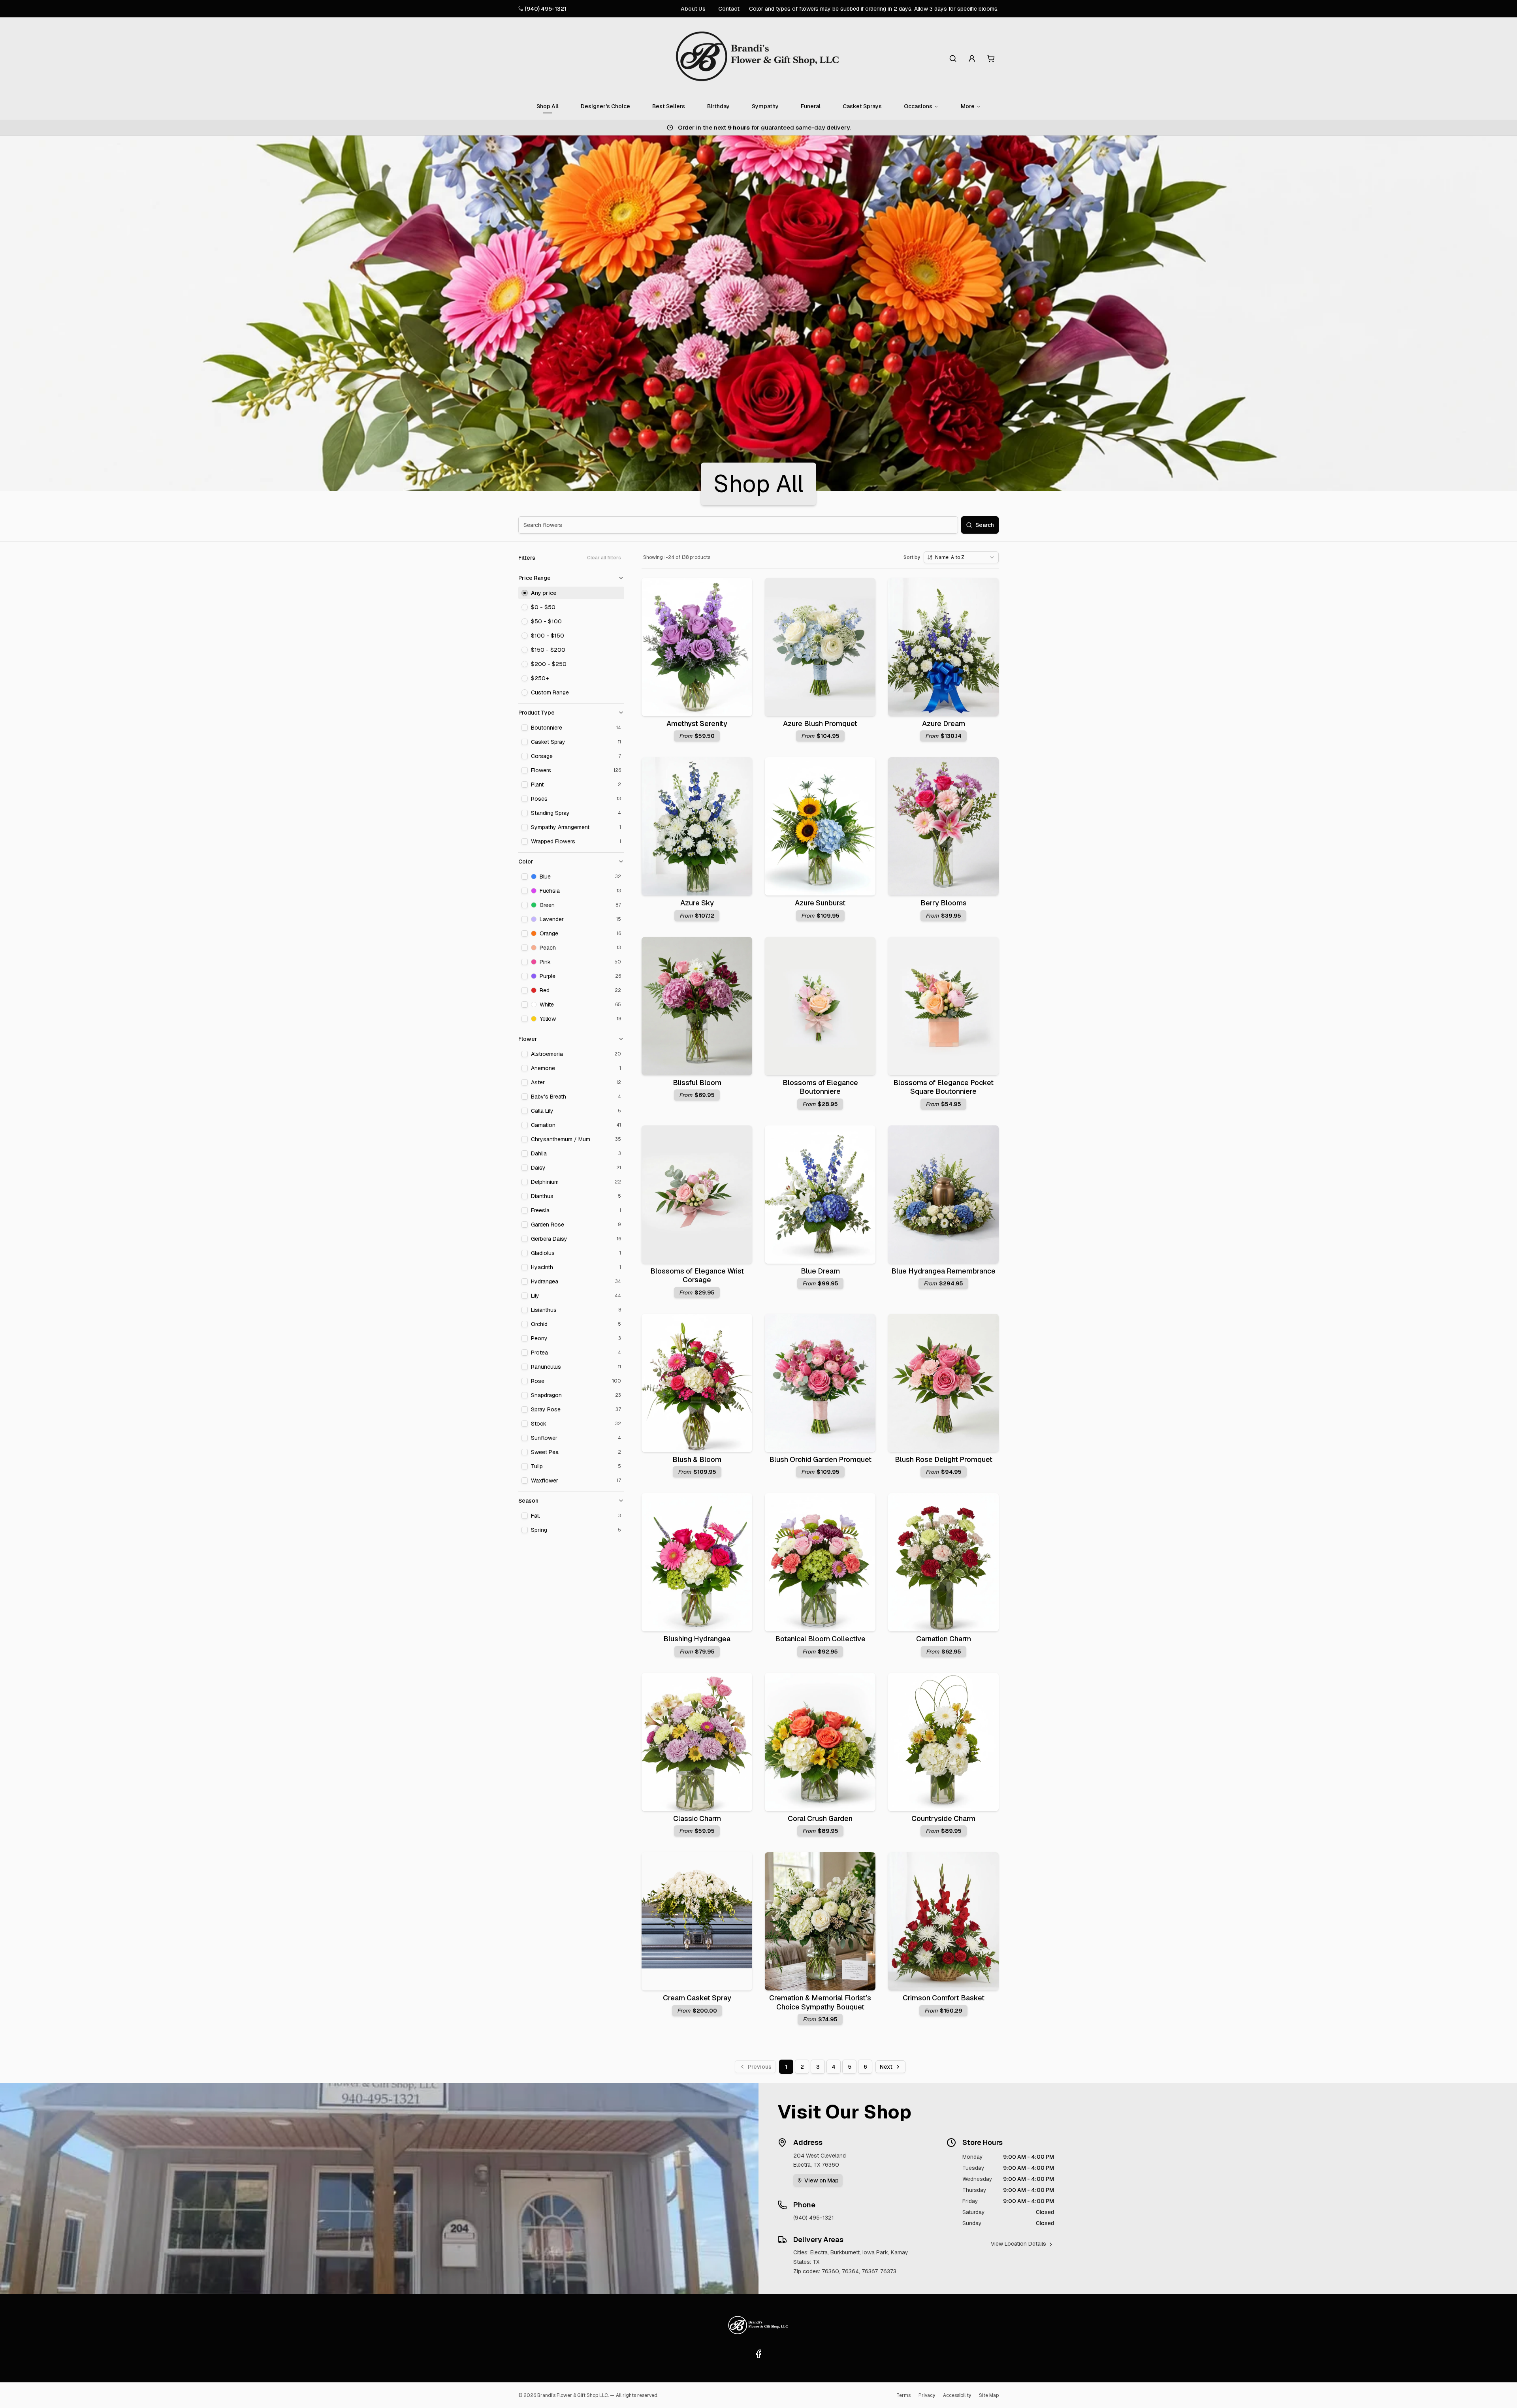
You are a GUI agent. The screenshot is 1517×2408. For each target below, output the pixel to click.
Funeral (811, 106)
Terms (903, 2395)
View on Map (822, 2180)
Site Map (989, 2395)
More (968, 106)
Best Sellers (669, 106)
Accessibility (957, 2395)
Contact (729, 9)
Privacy (927, 2395)
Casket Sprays (862, 106)
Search (985, 525)
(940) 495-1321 (546, 9)
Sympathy (765, 106)
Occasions (918, 106)
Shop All (548, 106)
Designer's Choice (605, 106)
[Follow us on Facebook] (758, 2354)
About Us (693, 9)
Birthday (718, 106)
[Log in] (972, 58)
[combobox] (961, 557)
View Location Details (1018, 2244)
